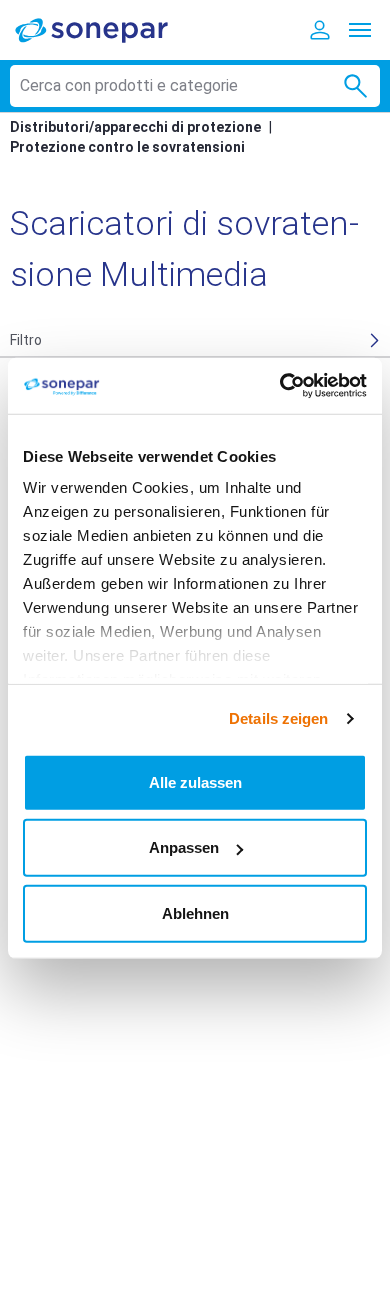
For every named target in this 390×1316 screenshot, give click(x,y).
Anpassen (184, 847)
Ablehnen (195, 912)
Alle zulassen (195, 781)
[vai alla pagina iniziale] (105, 29)
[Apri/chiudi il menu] (360, 30)
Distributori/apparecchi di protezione (135, 127)
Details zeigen (278, 718)
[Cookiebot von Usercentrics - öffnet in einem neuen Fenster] (280, 386)
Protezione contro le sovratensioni (127, 147)
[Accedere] (320, 30)
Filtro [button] (26, 340)
